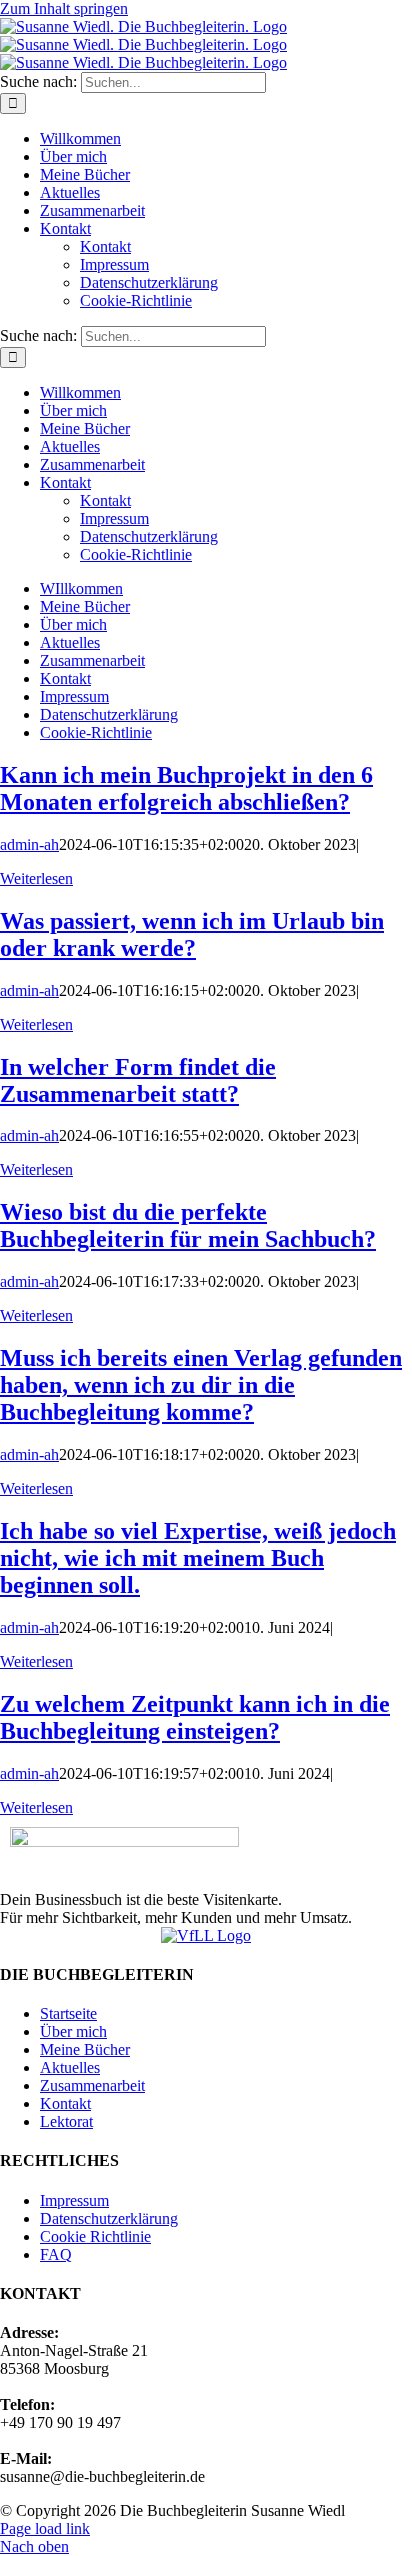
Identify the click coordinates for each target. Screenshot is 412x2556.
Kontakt (65, 2103)
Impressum (74, 2200)
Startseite (68, 2013)
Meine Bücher (85, 2049)
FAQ (56, 2254)
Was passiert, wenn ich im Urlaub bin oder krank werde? (192, 934)
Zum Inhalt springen (64, 8)
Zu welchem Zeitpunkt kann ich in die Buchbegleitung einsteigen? (195, 1717)
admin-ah (29, 844)
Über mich (73, 2031)
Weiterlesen (36, 878)
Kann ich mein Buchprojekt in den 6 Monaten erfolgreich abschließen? (186, 788)
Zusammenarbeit (92, 2085)
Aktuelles (70, 2067)
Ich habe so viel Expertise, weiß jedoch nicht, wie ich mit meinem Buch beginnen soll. (198, 1558)
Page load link (45, 2528)
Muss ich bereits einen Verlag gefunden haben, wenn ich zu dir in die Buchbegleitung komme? (201, 1385)
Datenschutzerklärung (109, 2218)
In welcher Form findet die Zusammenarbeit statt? (138, 1080)
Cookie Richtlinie (95, 2236)
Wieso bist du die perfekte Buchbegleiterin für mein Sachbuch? (188, 1225)
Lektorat (66, 2121)
